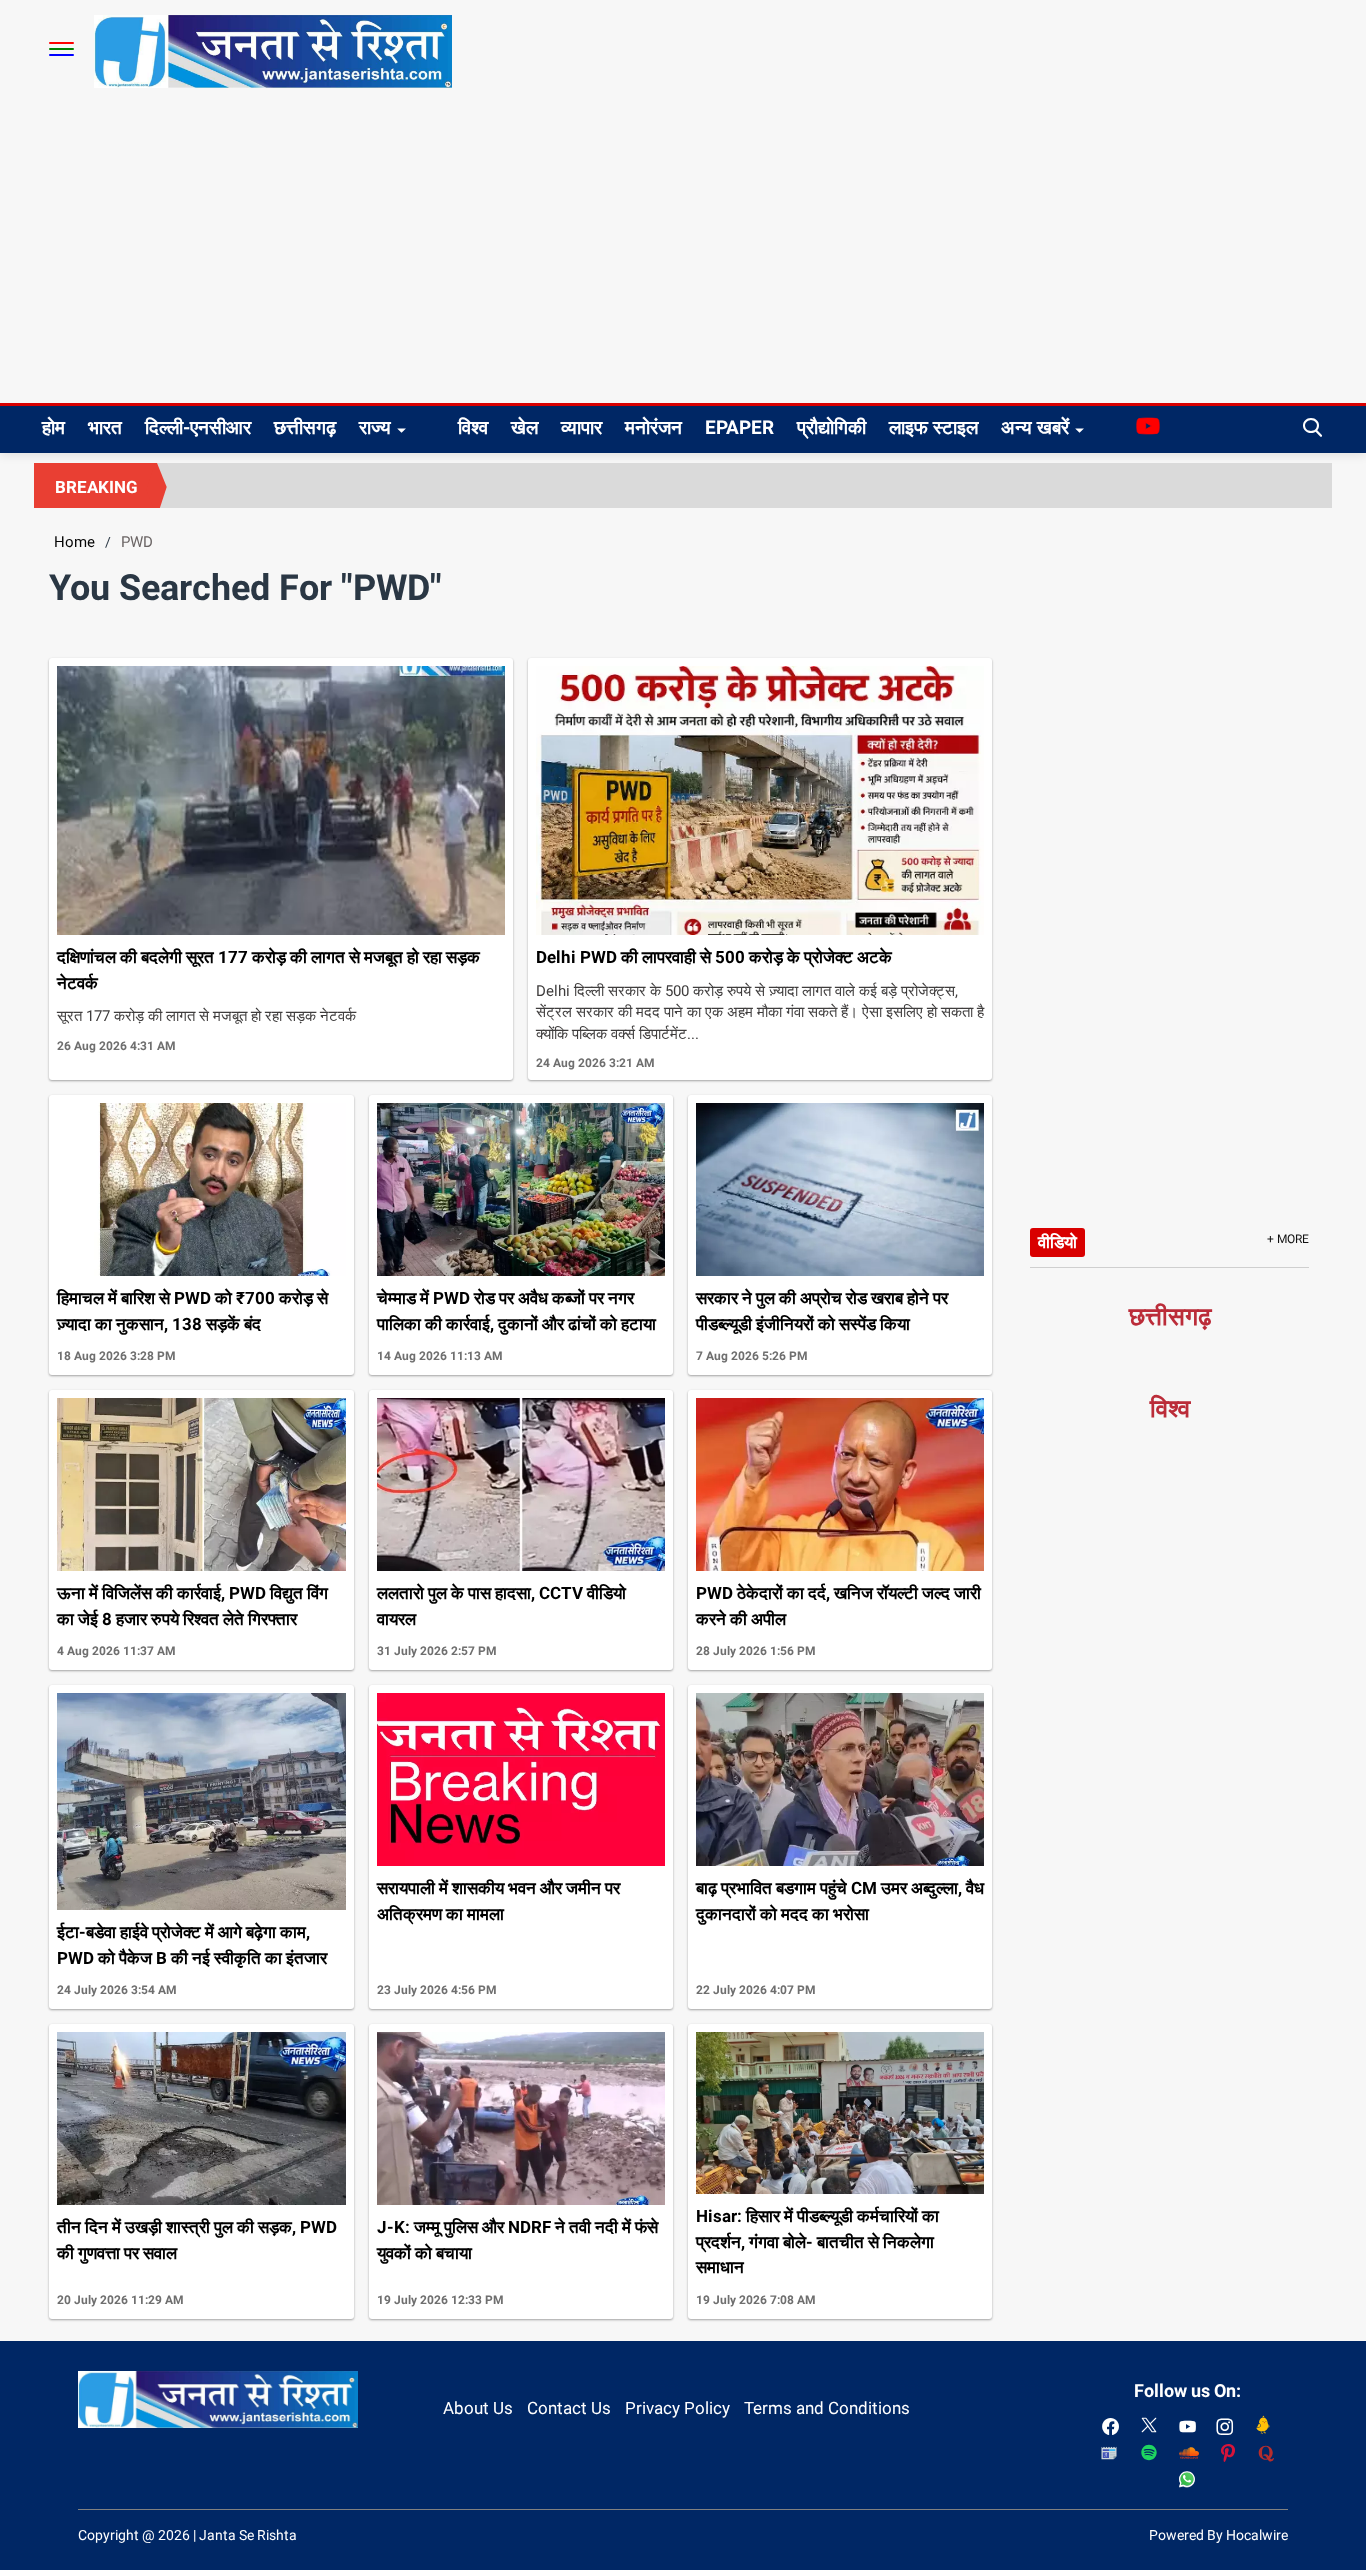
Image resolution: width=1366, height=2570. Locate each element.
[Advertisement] (683, 253)
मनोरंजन (653, 427)
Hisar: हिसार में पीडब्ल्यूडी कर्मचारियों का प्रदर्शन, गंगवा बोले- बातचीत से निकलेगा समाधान (817, 2241)
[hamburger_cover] (61, 49)
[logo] (273, 50)
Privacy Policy (677, 2408)
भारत (105, 427)
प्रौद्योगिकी (831, 427)
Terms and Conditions (827, 2408)
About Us (478, 2408)
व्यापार (581, 427)
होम (53, 427)
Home (74, 542)
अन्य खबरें (1035, 427)
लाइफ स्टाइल (933, 427)
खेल (524, 427)
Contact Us (569, 2408)
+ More (1288, 1239)
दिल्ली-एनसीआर (198, 427)
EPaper (739, 427)
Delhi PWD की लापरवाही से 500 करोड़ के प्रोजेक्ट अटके (714, 957)
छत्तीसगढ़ (305, 427)
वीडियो (1057, 1242)
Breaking (96, 487)
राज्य (375, 427)
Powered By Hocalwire (1218, 2535)
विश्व (473, 427)
